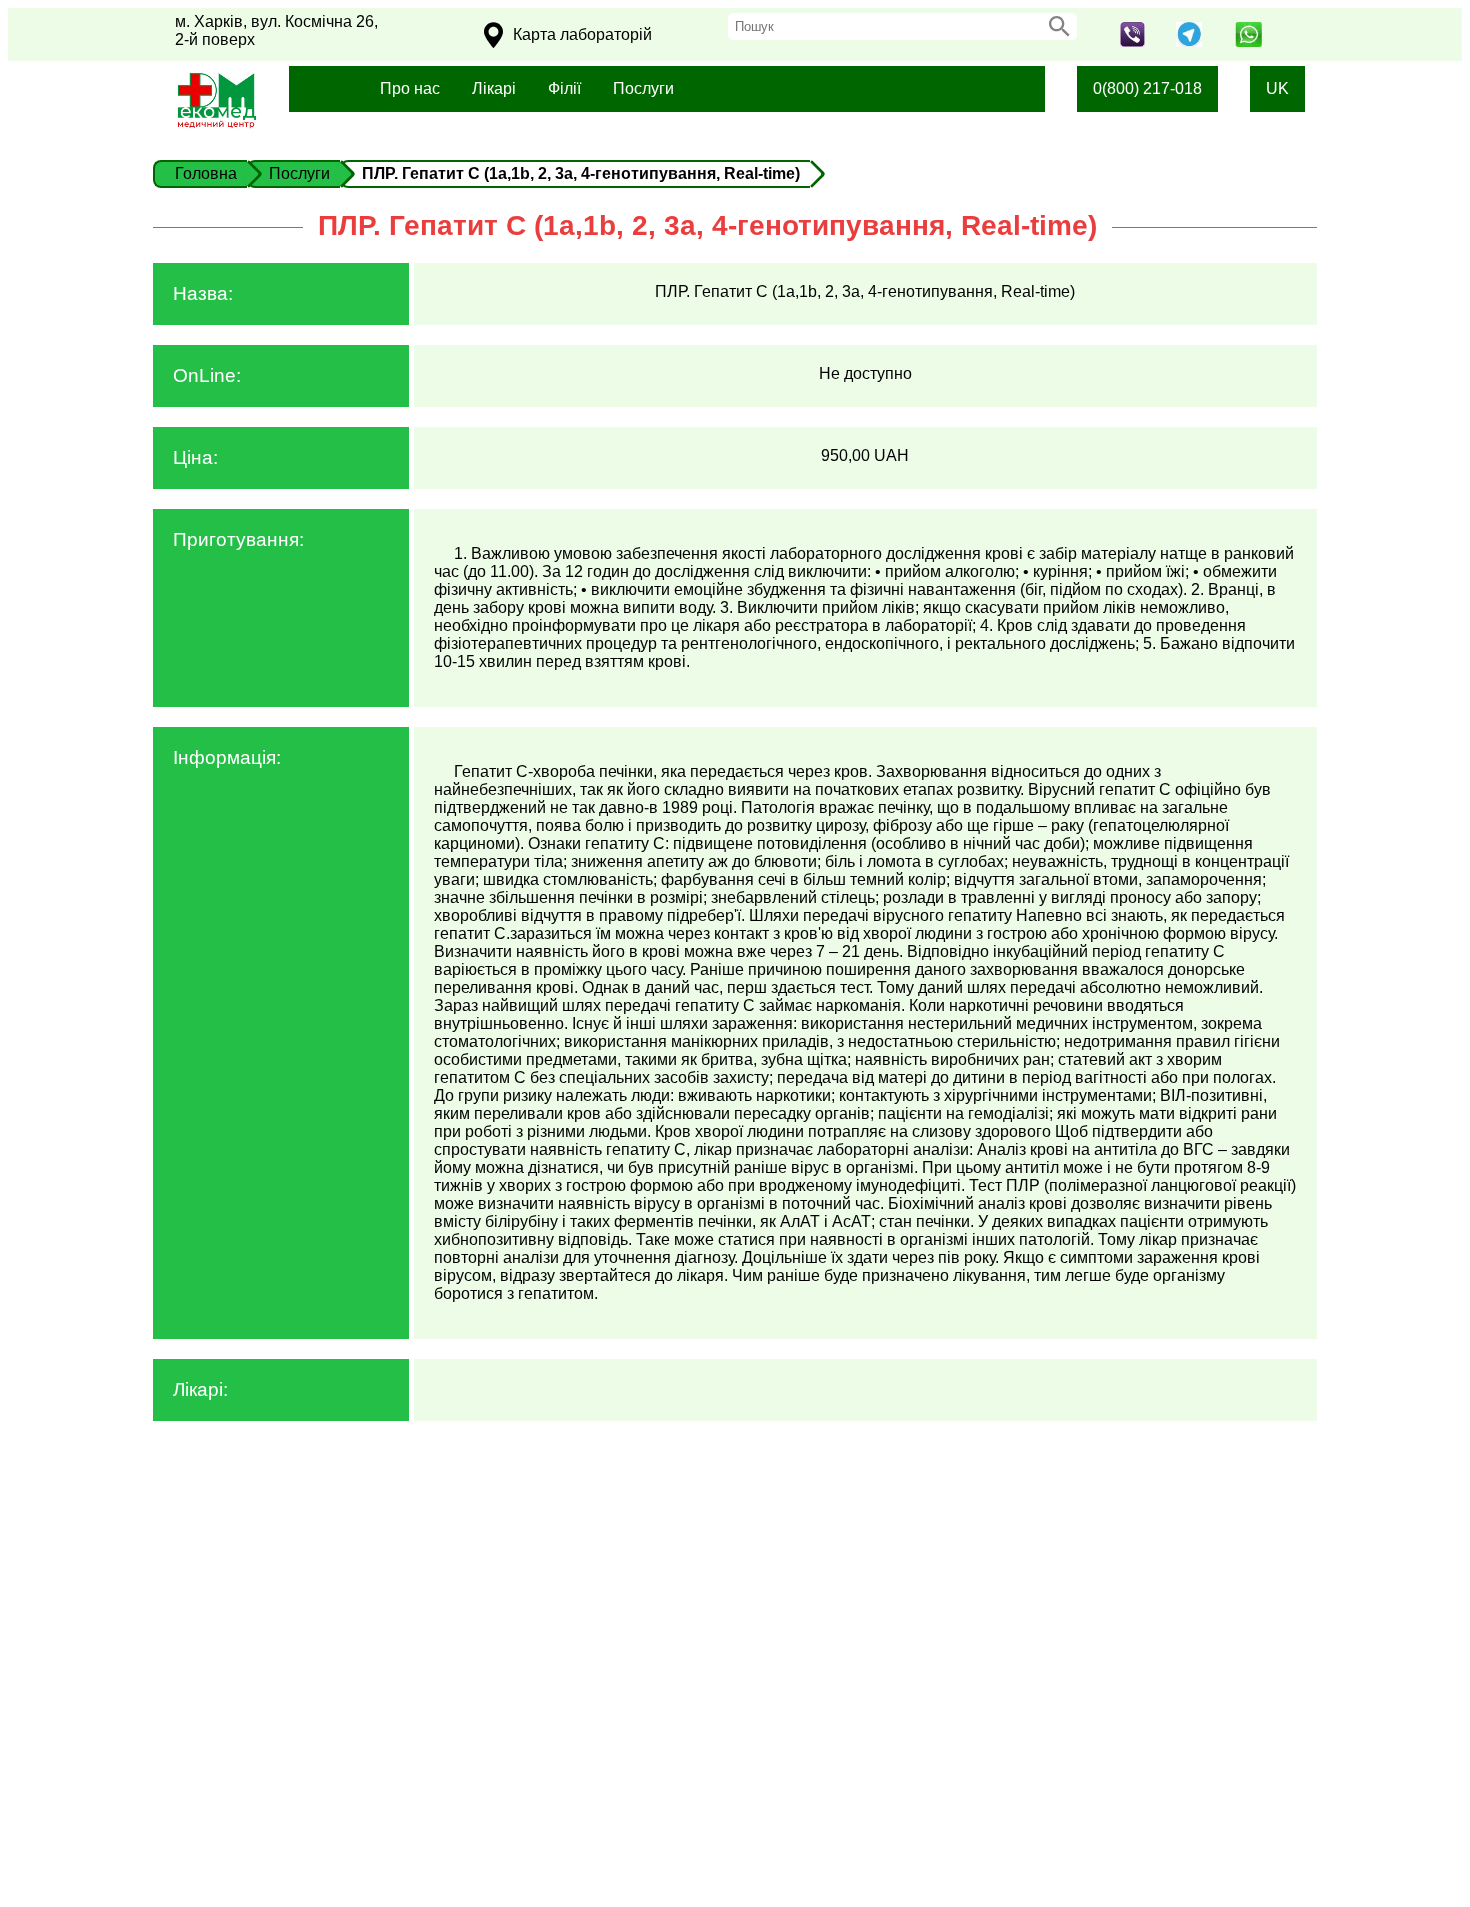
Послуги (643, 88)
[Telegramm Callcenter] (1189, 41)
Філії (564, 88)
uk (1277, 88)
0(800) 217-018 (1147, 88)
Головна (206, 173)
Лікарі (494, 88)
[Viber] (1132, 41)
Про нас (410, 88)
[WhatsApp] (1248, 41)
